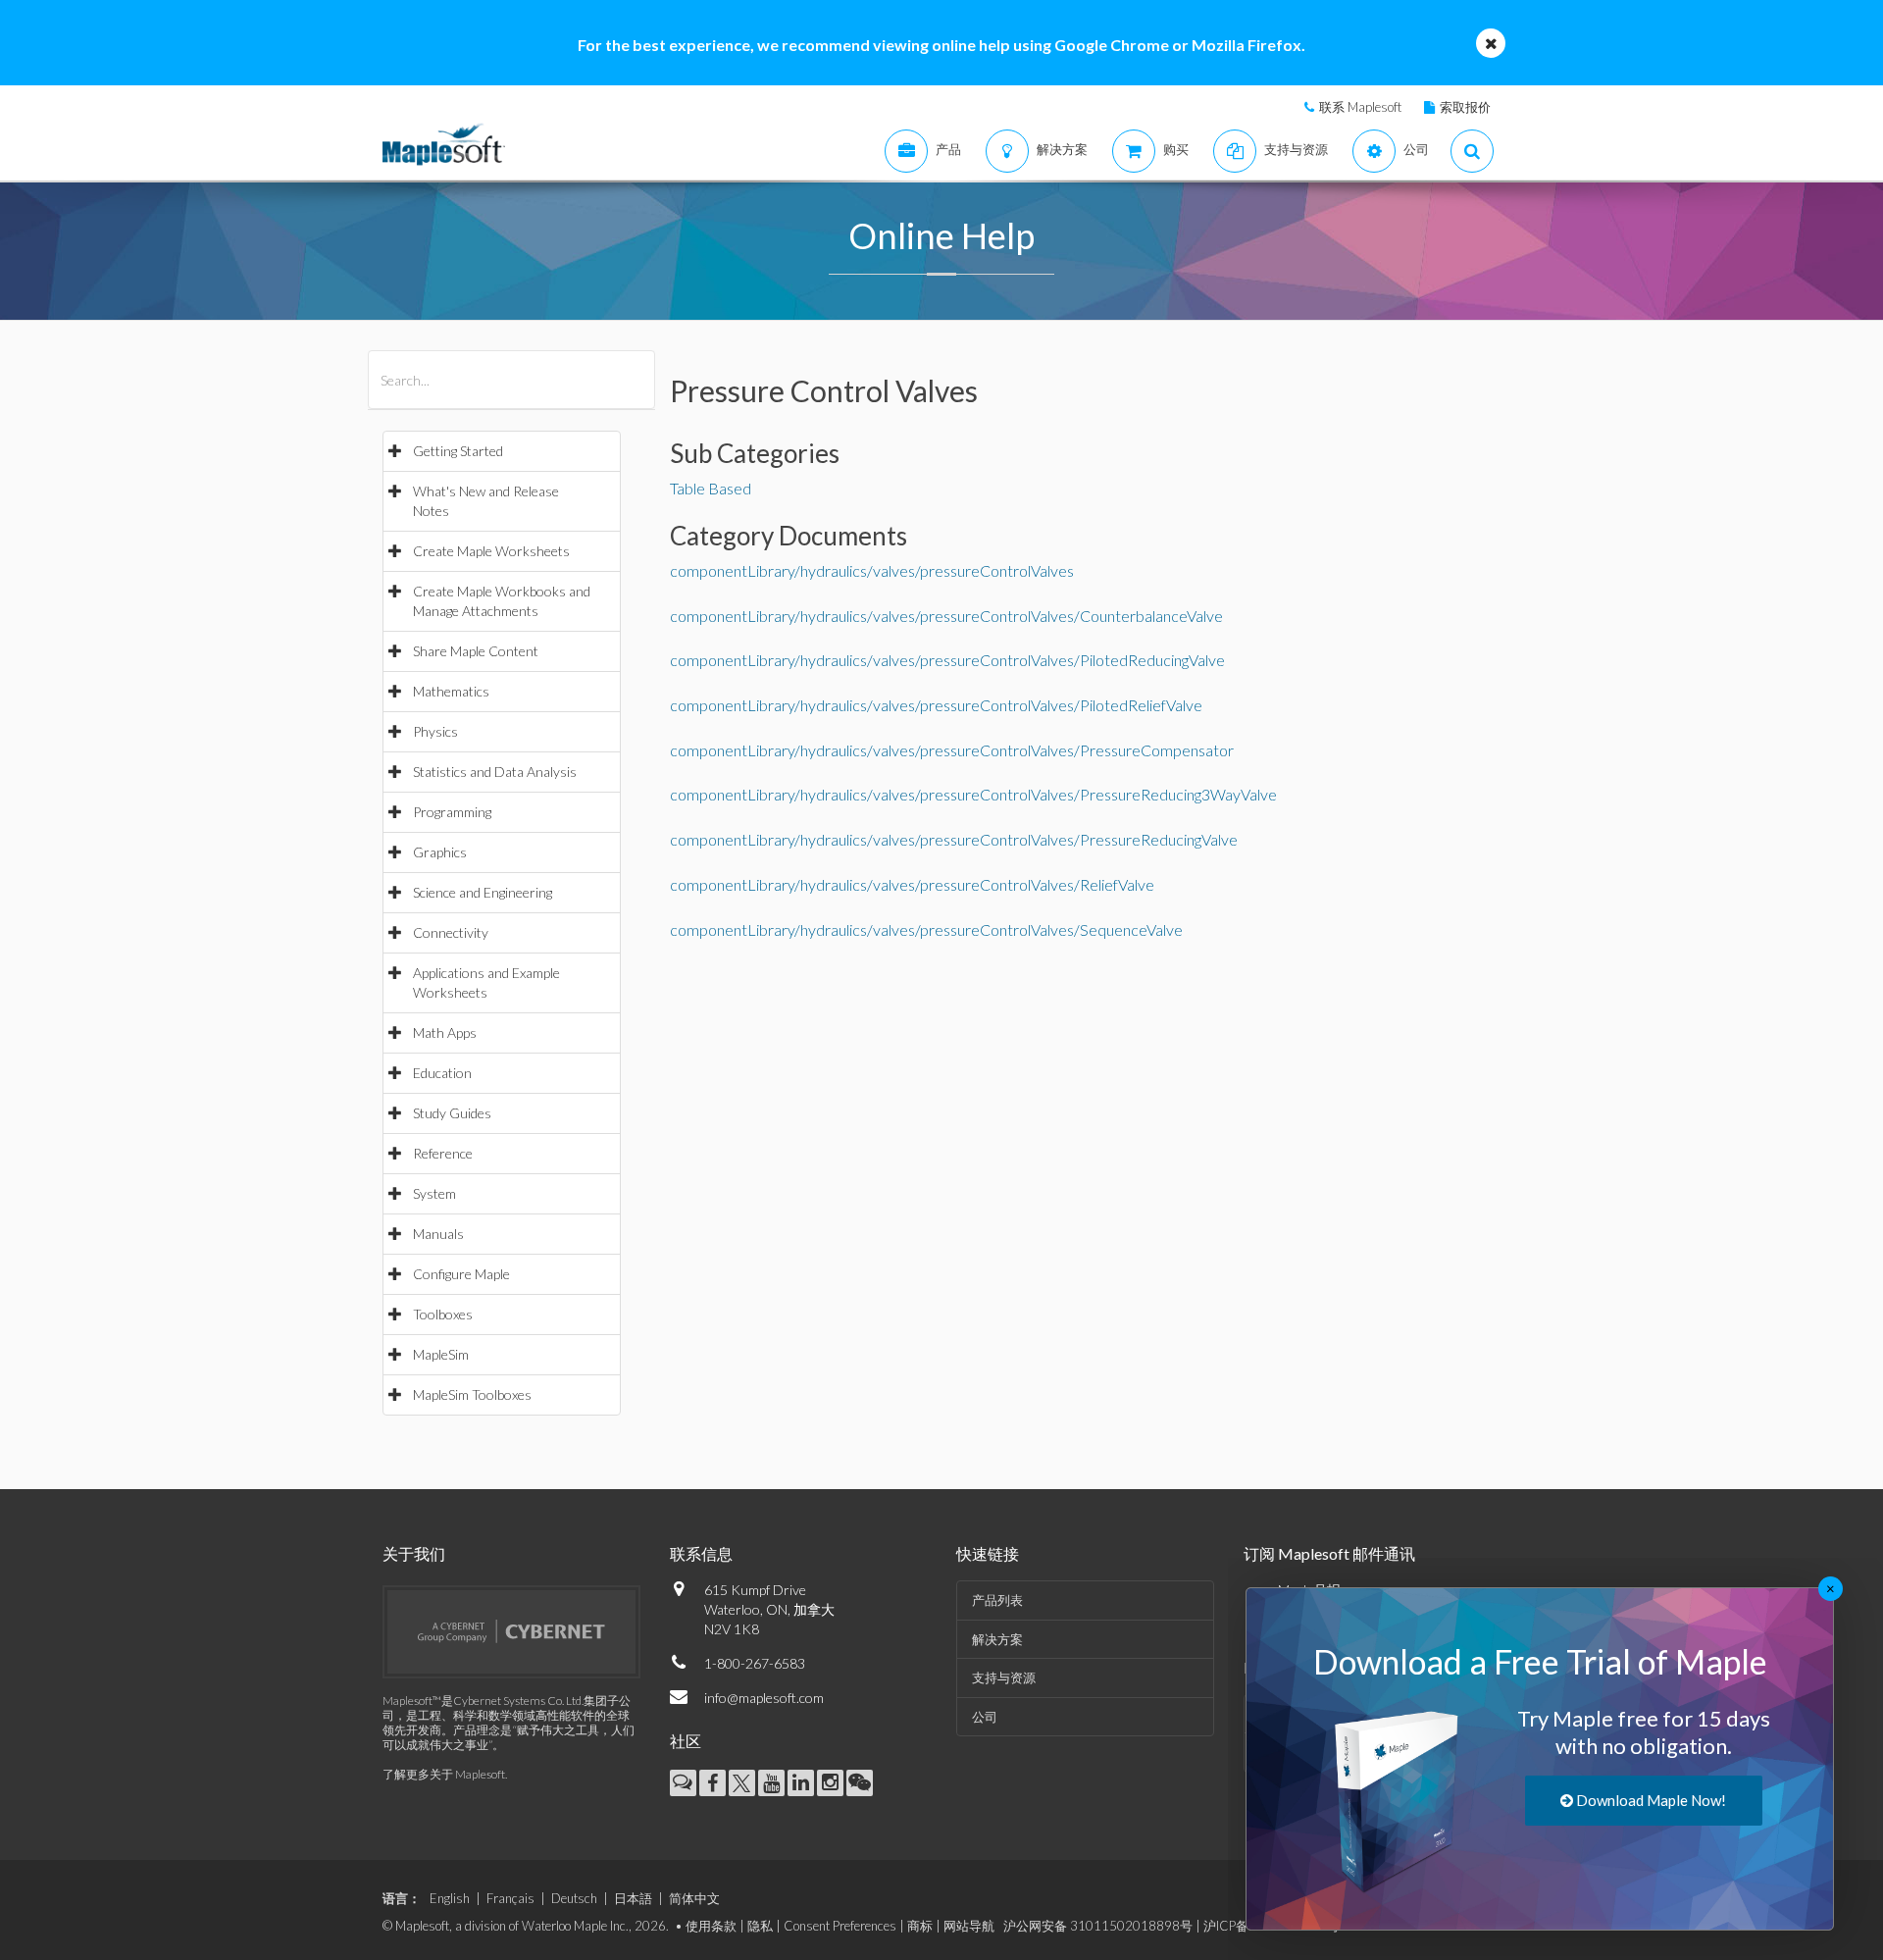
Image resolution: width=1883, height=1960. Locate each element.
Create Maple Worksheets (491, 551)
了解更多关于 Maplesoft (444, 1774)
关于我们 (414, 1553)
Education (442, 1073)
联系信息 (701, 1553)
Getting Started (458, 451)
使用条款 (711, 1926)
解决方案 (997, 1639)
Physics (435, 731)
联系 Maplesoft (1360, 107)
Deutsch (574, 1898)
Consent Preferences (840, 1926)
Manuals (438, 1234)
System (434, 1193)
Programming (452, 812)
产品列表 (997, 1600)
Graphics (440, 852)
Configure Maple (461, 1274)
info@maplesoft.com (764, 1698)
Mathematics (451, 691)
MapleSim (441, 1354)
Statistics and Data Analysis (495, 772)
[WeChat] (860, 1783)
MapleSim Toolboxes (472, 1394)
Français (510, 1898)
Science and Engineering (483, 892)
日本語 (633, 1898)
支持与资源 (1004, 1677)
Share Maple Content (476, 651)
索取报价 (1465, 107)
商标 (920, 1926)
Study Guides (452, 1113)
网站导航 (969, 1926)
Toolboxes (443, 1314)
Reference (443, 1153)
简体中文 (694, 1898)
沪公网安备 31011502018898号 (1098, 1926)
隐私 (760, 1926)
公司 (985, 1717)
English (450, 1898)
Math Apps (445, 1032)
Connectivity (451, 932)
